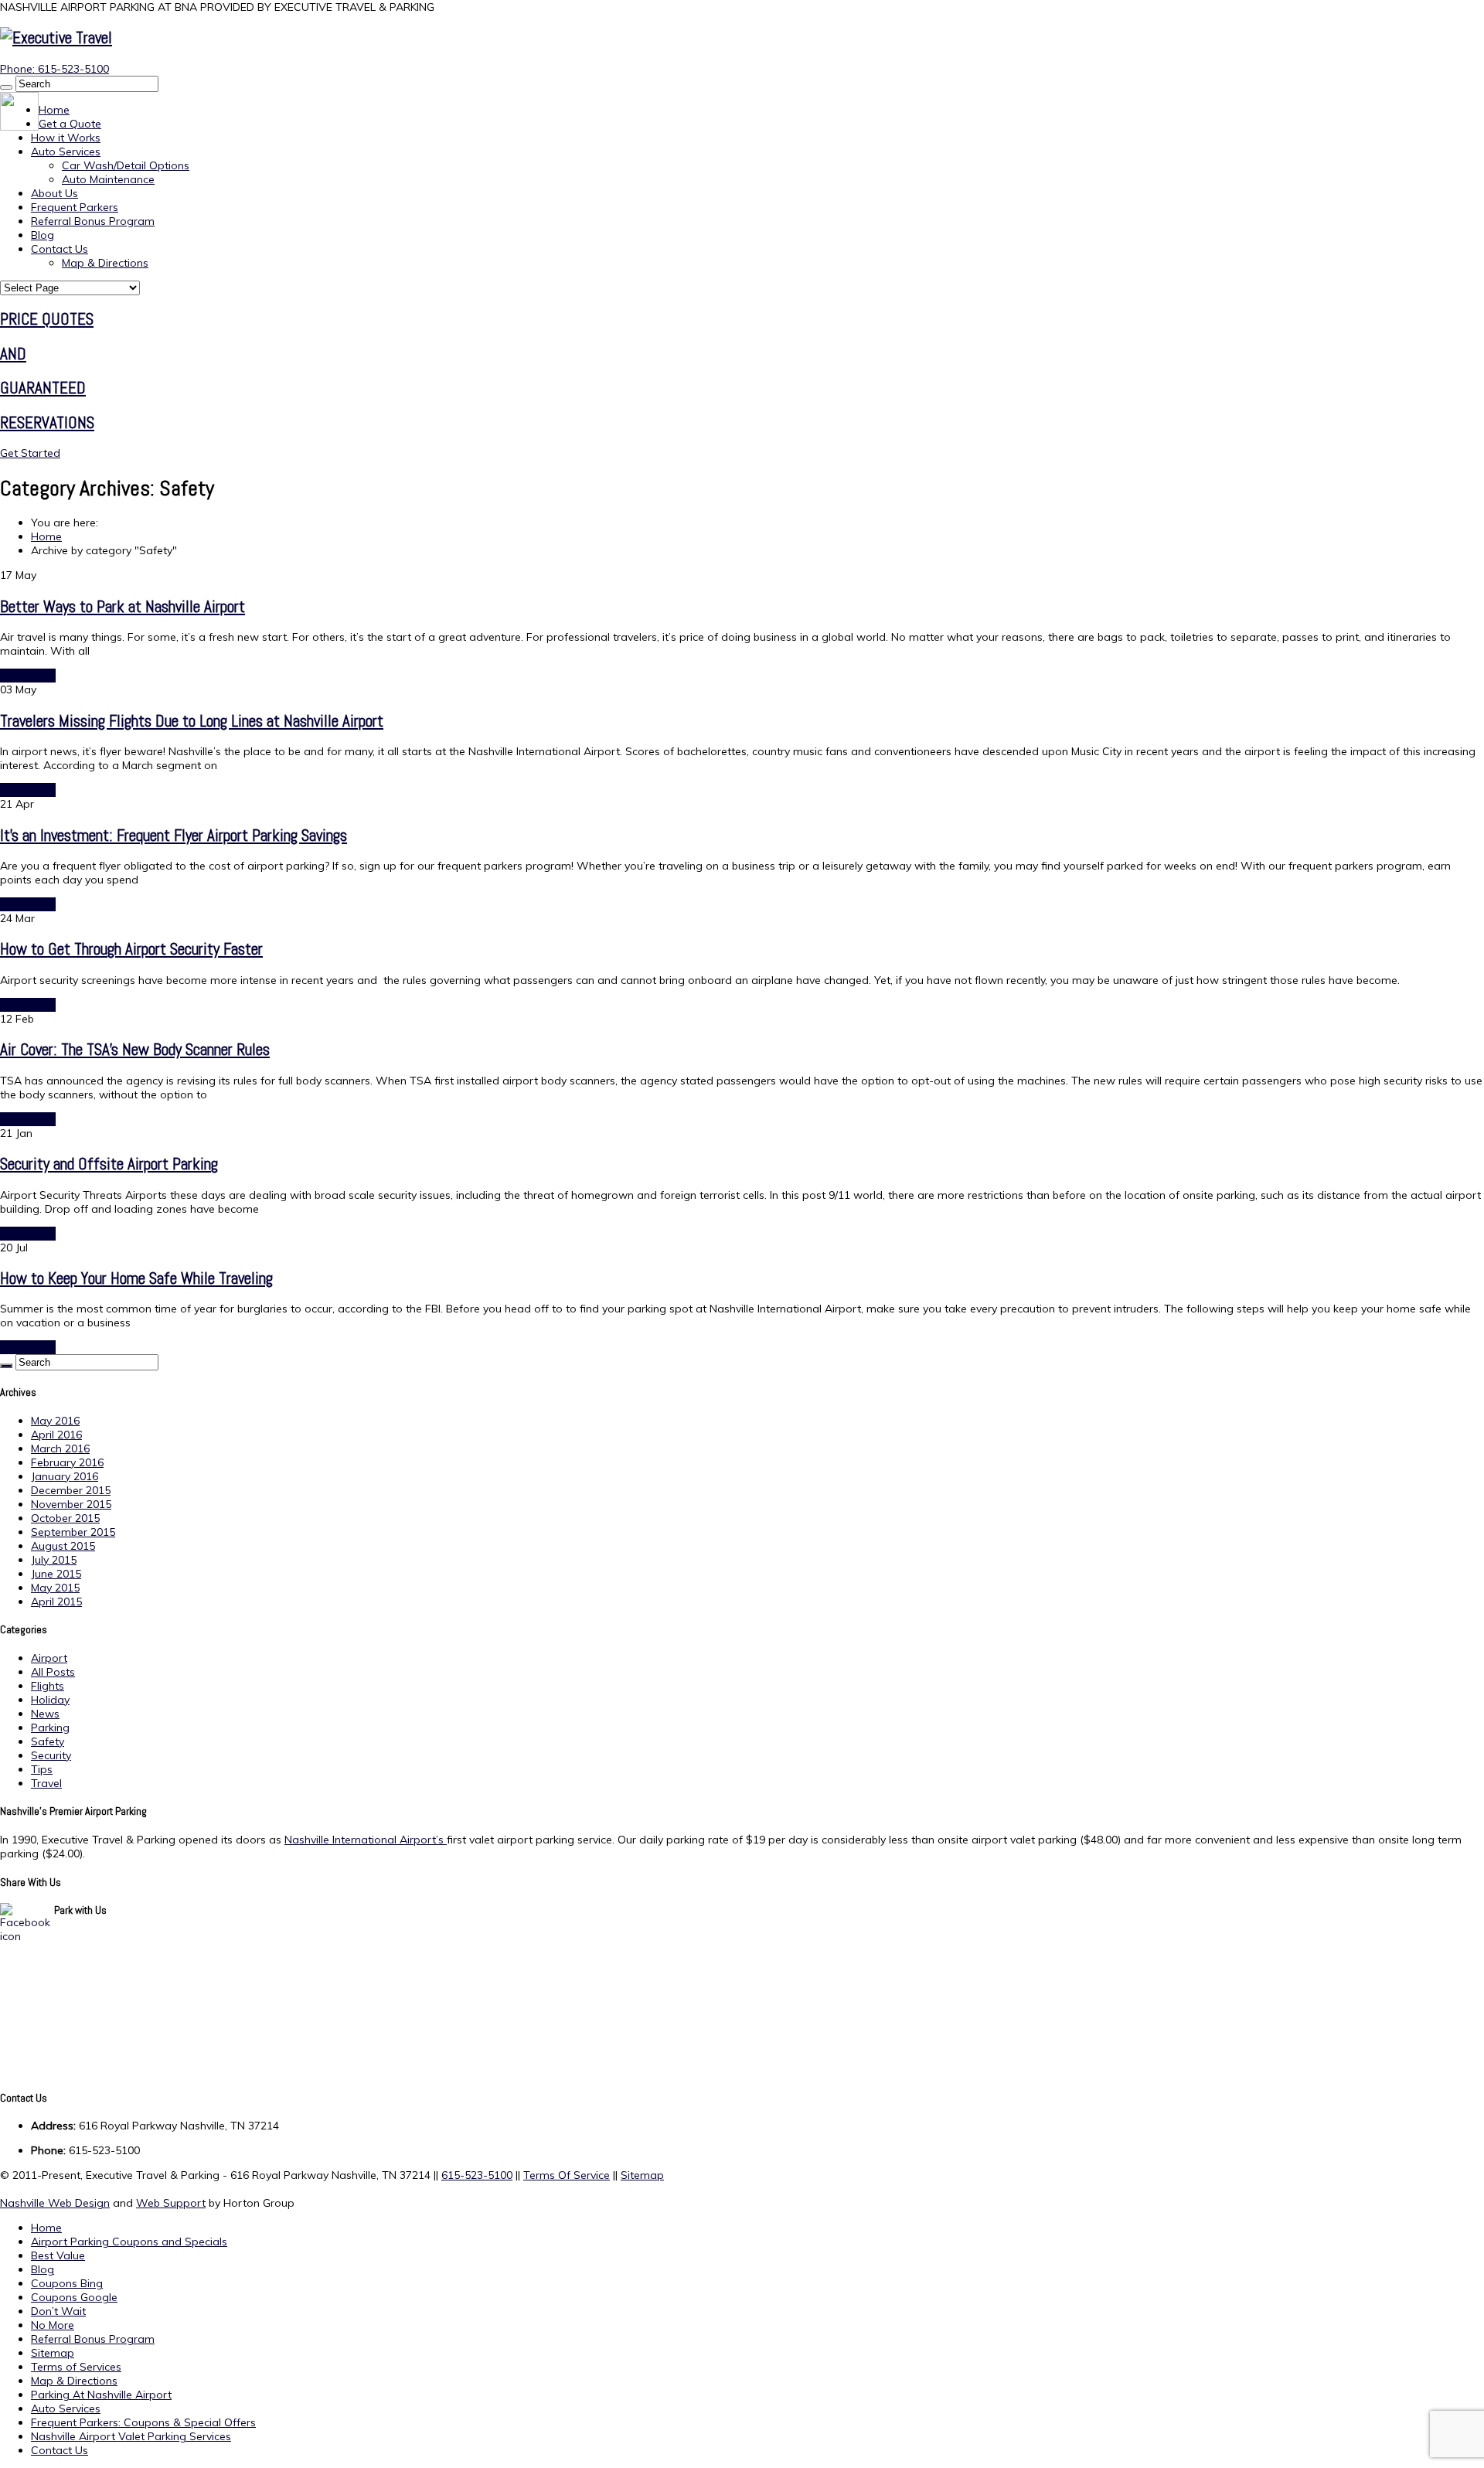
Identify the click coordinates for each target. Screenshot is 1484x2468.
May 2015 (55, 1588)
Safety (48, 1741)
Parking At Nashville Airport (101, 2395)
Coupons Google (74, 2297)
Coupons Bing (67, 2283)
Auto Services (66, 151)
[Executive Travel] (56, 37)
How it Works (66, 138)
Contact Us (60, 249)
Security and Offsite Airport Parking (109, 1164)
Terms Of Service (567, 2175)
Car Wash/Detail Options (126, 165)
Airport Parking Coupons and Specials (129, 2242)
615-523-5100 (477, 2175)
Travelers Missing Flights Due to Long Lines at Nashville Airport (192, 721)
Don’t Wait (58, 2311)
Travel (46, 1783)
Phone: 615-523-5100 (54, 69)
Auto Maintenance (108, 179)
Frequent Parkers (75, 207)
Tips (42, 1769)
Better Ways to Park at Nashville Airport (123, 606)
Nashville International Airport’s (366, 1840)
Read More (28, 676)
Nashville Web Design (55, 2203)
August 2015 (63, 1546)
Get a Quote (70, 124)
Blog (43, 235)
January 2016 (65, 1476)
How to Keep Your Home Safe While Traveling (136, 1278)
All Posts (53, 1672)
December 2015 (71, 1490)
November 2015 (71, 1504)
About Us (54, 193)
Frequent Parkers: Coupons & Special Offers (143, 2422)
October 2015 (65, 1518)
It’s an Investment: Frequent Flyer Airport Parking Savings (174, 835)
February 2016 (67, 1462)
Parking (50, 1728)
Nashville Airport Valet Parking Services (131, 2436)
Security (51, 1755)
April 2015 (56, 1602)
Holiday (50, 1700)
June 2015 (56, 1574)
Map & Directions (105, 263)
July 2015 (54, 1560)
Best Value (58, 2255)
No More (53, 2325)
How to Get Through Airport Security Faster (131, 949)
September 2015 (73, 1532)
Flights (48, 1686)
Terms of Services (76, 2367)
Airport (49, 1658)
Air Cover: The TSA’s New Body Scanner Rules (135, 1049)
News (45, 1714)
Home (54, 110)
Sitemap (642, 2175)
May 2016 (55, 1421)
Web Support (171, 2203)
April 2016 (56, 1435)
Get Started (30, 453)
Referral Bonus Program (93, 221)
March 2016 (60, 1448)
